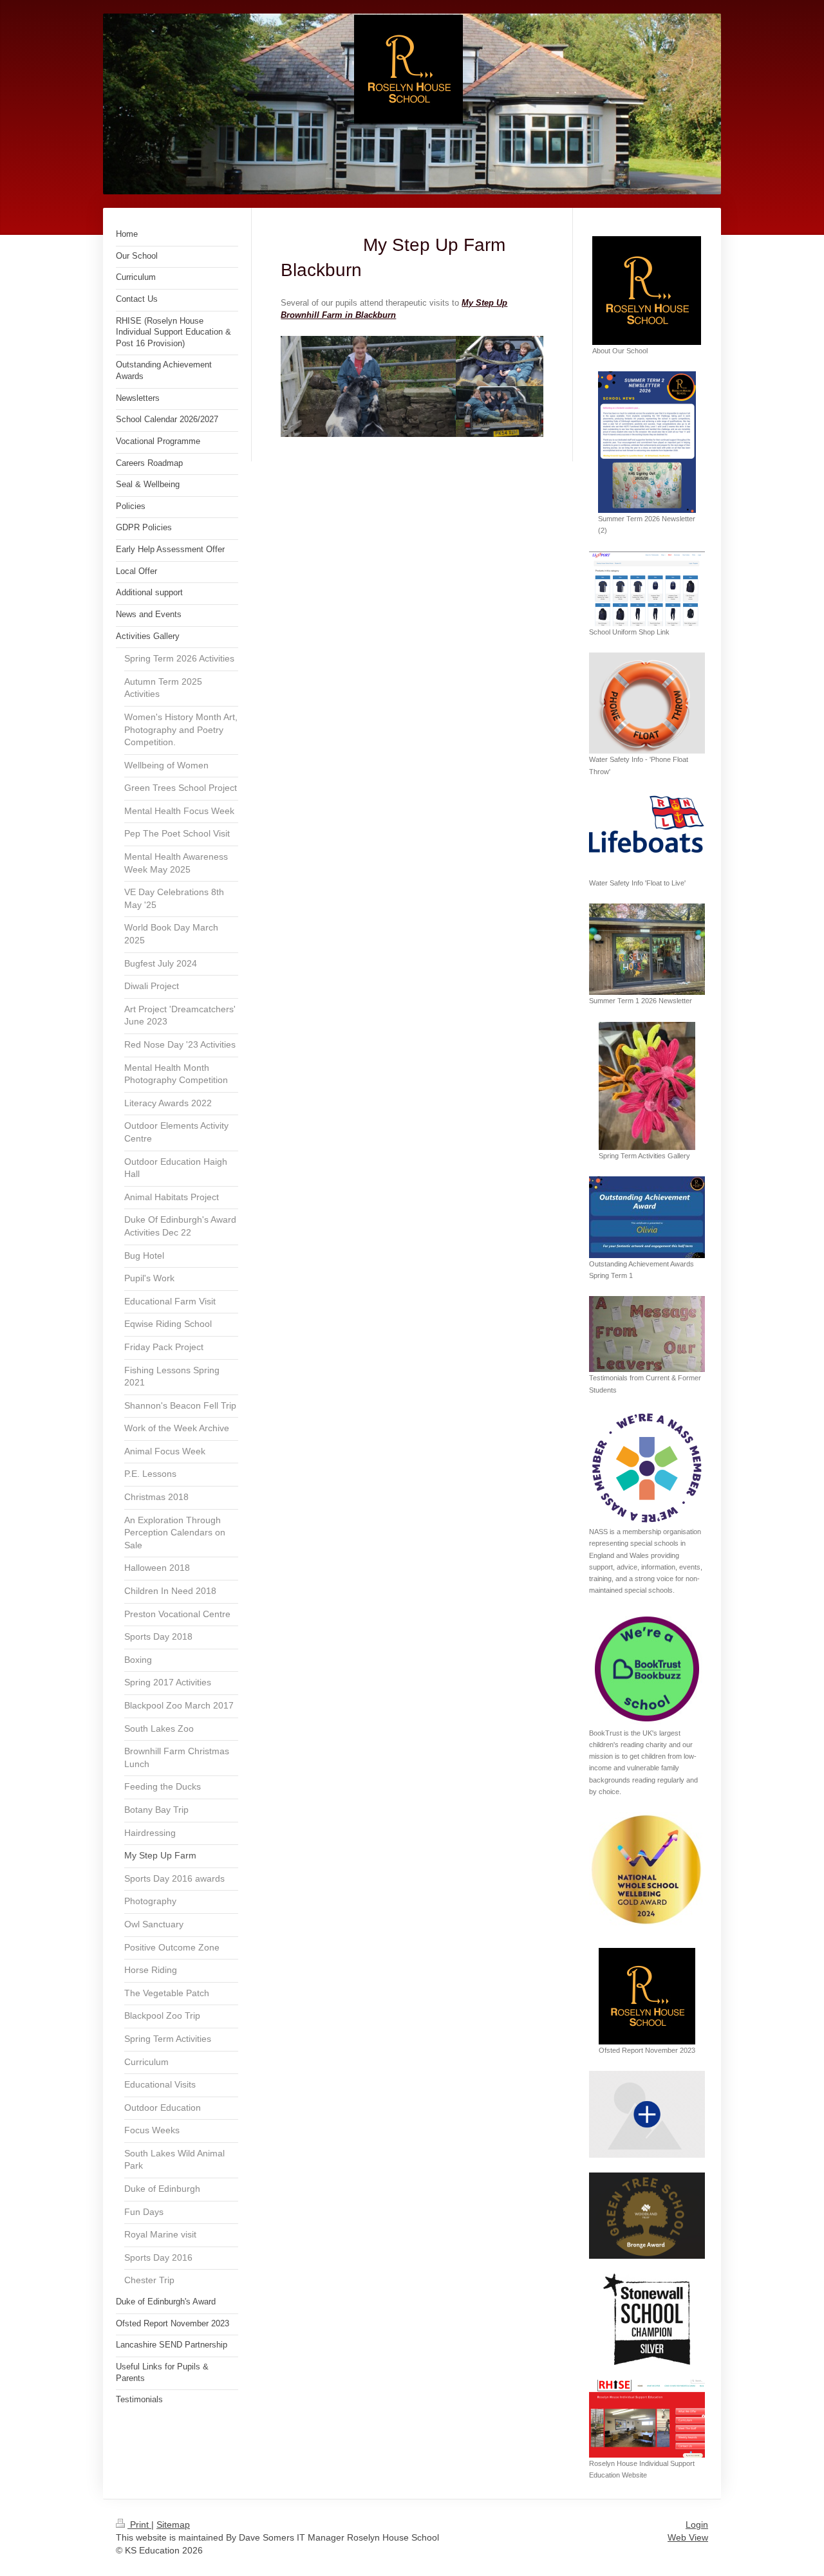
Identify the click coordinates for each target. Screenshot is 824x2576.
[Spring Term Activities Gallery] (647, 1086)
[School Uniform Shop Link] (647, 589)
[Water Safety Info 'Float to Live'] (647, 835)
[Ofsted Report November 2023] (647, 1996)
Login (697, 2525)
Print (139, 2525)
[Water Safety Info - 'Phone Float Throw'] (647, 703)
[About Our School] (647, 291)
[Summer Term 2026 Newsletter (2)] (647, 442)
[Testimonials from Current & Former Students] (647, 1334)
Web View (688, 2537)
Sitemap (173, 2525)
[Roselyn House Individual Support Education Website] (647, 2419)
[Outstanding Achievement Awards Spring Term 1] (647, 1217)
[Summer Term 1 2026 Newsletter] (647, 949)
